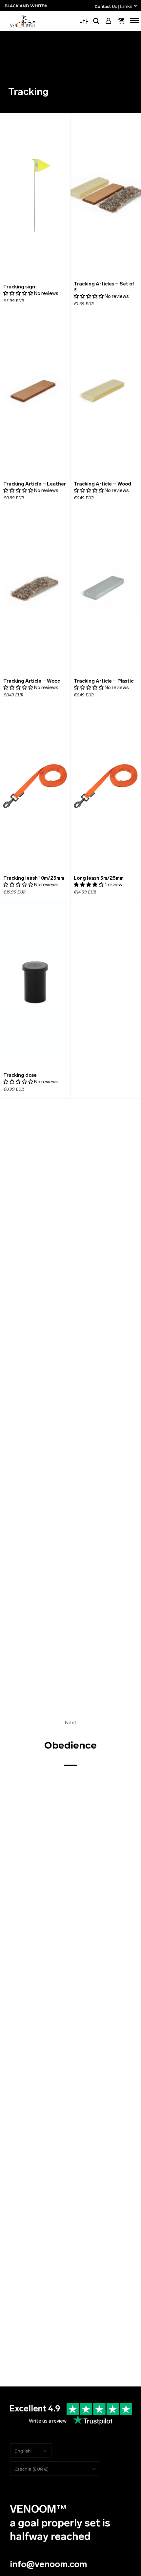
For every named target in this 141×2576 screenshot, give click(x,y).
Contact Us (106, 6)
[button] (18, 293)
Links (126, 6)
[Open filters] (84, 21)
